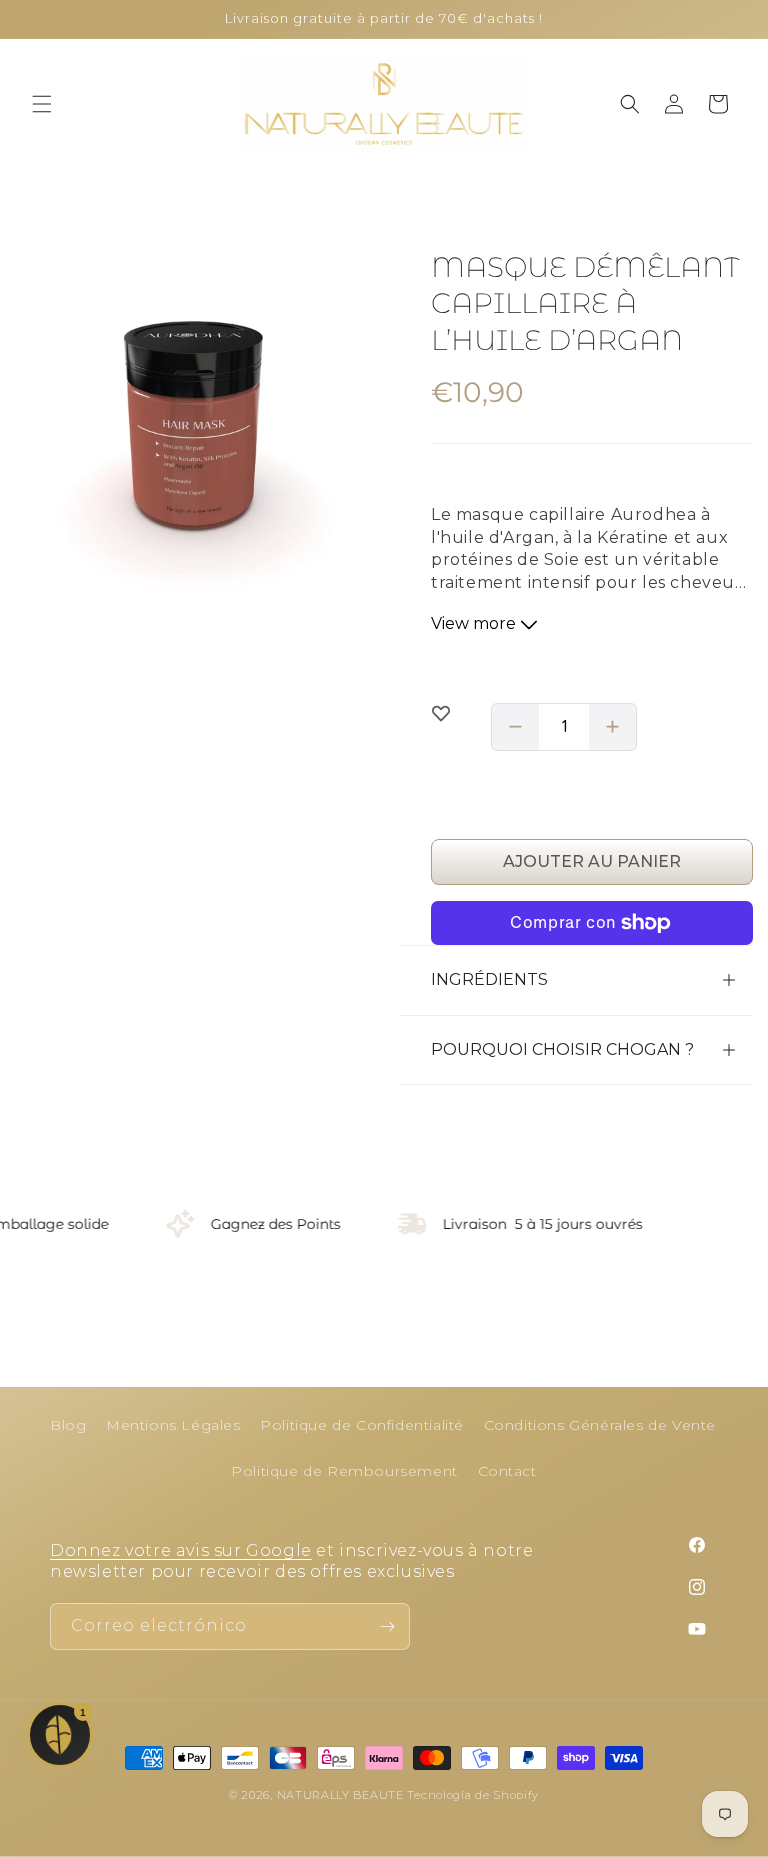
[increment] (613, 727)
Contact (507, 1471)
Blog (68, 1425)
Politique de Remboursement (344, 1471)
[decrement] (515, 727)
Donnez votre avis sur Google (181, 1550)
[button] (42, 104)
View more (475, 623)
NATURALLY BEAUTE (340, 1795)
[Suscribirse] (387, 1626)
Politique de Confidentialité (362, 1425)
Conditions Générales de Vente (600, 1425)
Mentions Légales (173, 1425)
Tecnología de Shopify (473, 1795)
